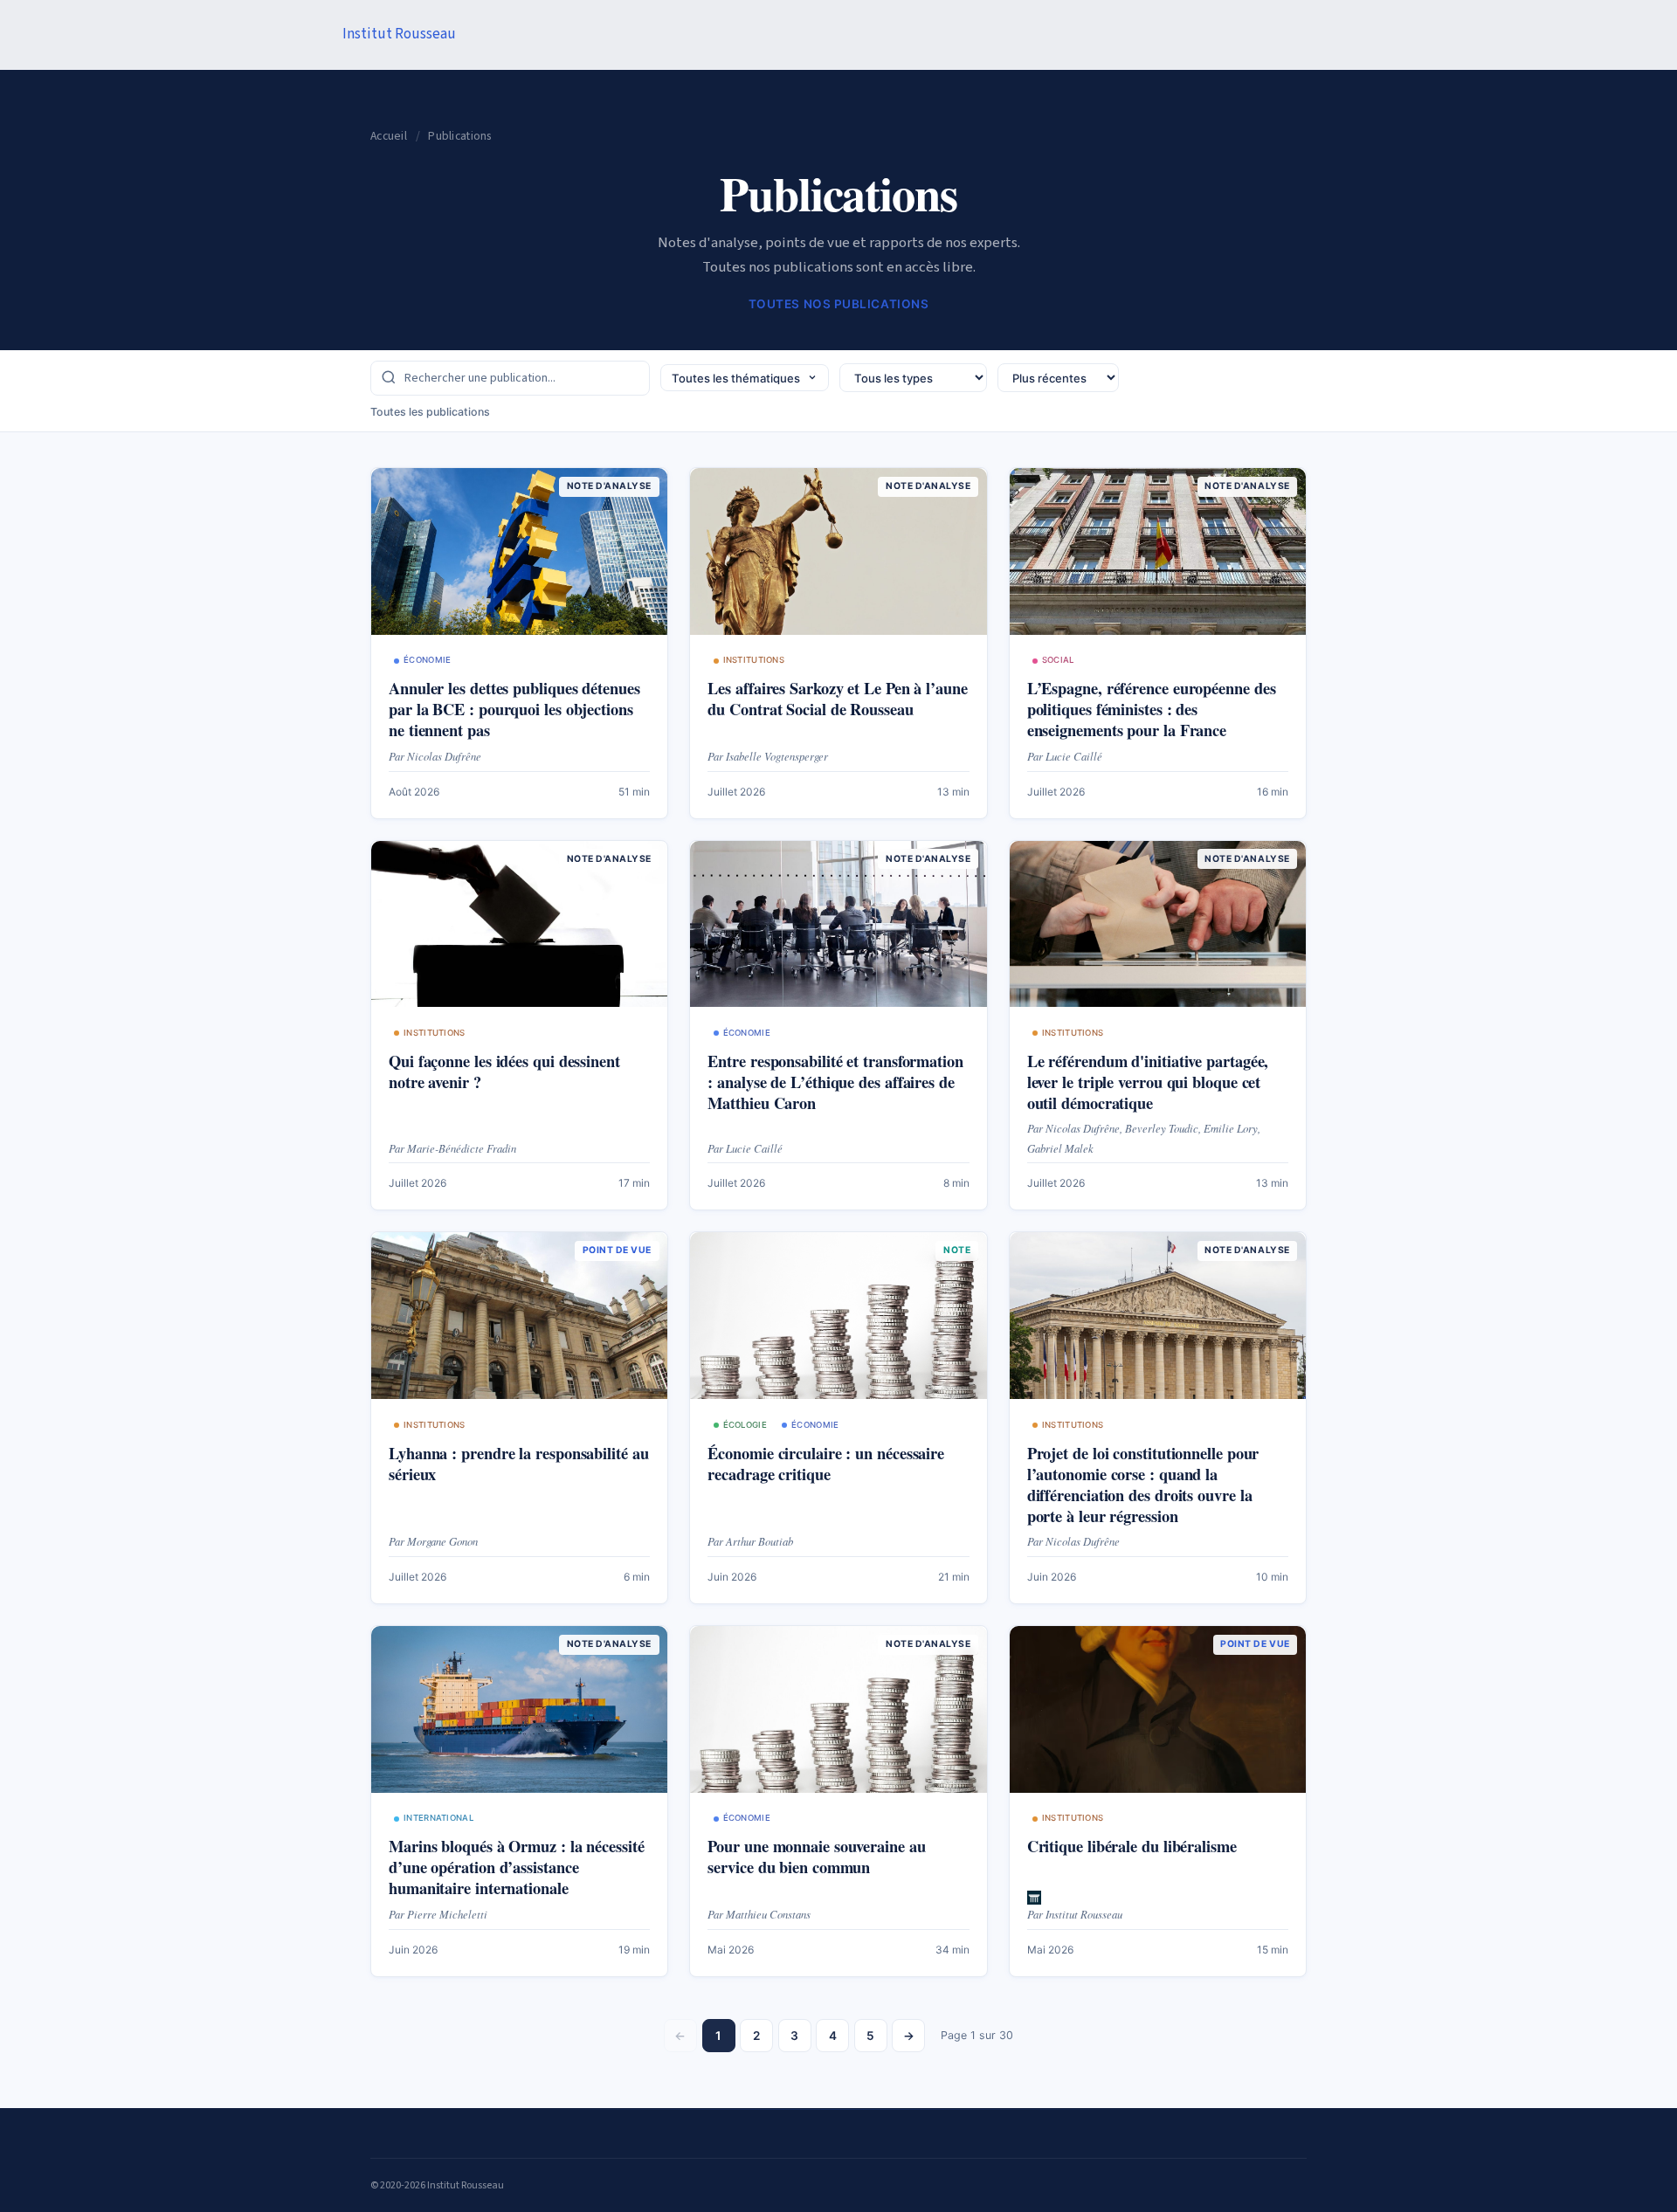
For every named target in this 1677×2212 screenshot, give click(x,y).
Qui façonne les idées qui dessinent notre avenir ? (504, 1071)
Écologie (745, 1425)
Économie (427, 660)
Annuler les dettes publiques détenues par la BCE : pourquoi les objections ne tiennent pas (514, 709)
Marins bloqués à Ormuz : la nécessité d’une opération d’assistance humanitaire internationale (517, 1867)
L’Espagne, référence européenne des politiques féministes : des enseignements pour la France (1152, 709)
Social (1058, 660)
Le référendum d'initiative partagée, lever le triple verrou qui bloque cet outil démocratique (1148, 1082)
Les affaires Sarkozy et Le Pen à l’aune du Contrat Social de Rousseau (837, 698)
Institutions (754, 660)
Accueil (389, 136)
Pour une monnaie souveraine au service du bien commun (816, 1856)
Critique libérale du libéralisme (1132, 1846)
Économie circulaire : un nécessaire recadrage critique (826, 1463)
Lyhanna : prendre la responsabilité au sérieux (519, 1463)
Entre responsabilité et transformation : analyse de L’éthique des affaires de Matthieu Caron (835, 1082)
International (438, 1818)
